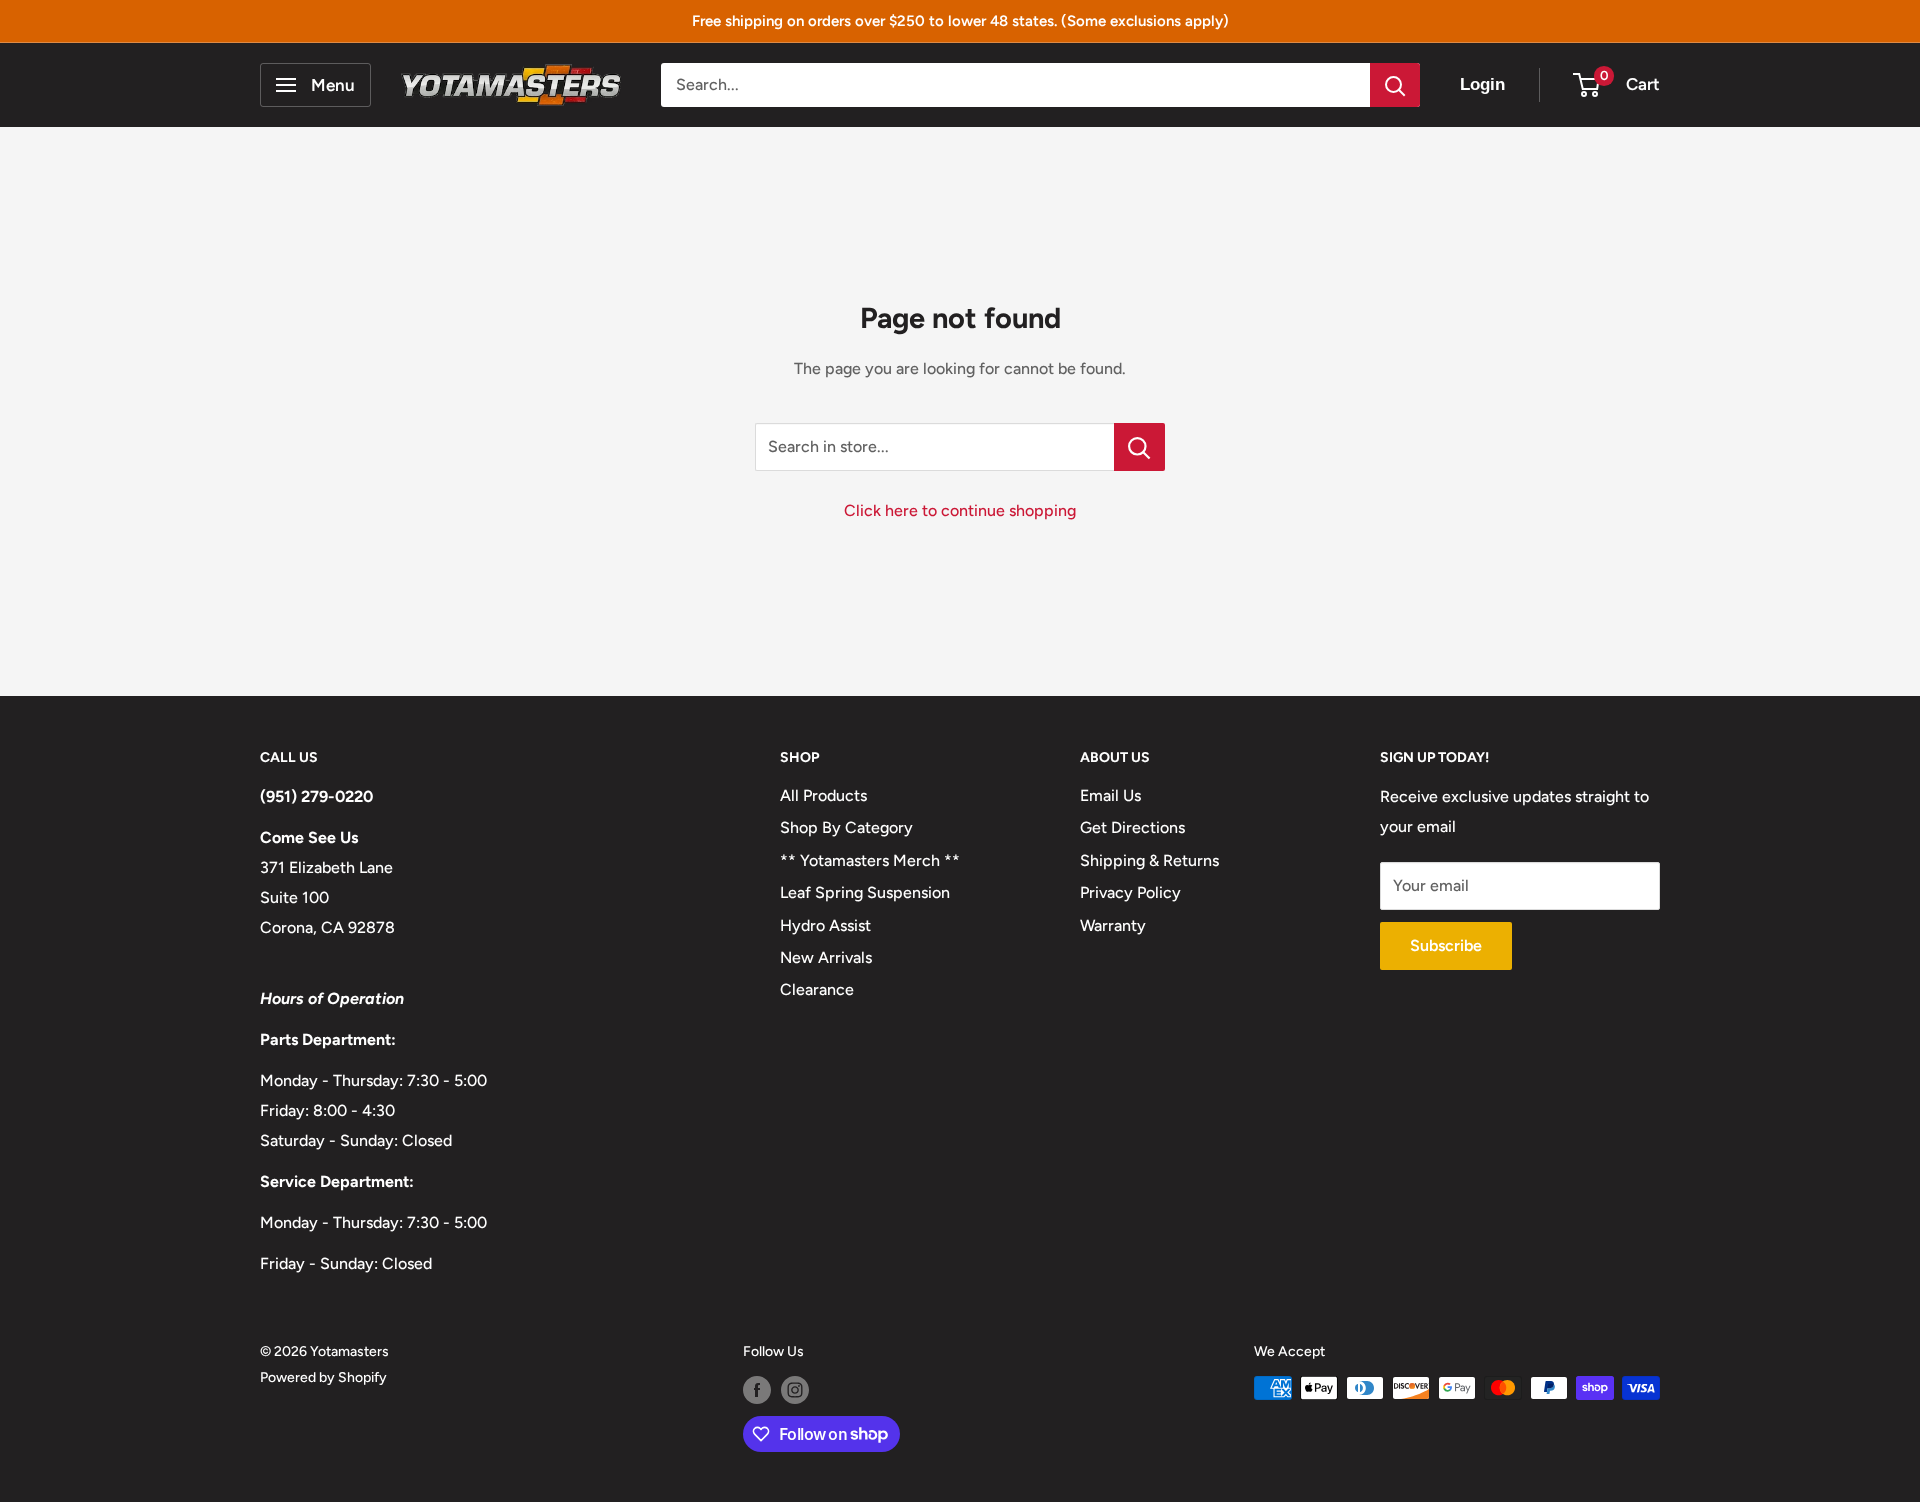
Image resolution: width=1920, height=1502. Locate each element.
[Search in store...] (1139, 447)
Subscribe (1446, 945)
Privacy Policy (1130, 892)
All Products (823, 795)
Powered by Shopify (323, 1377)
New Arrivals (826, 957)
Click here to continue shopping (960, 510)
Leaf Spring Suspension (865, 892)
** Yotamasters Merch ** (870, 860)
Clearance (817, 989)
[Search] (1395, 85)
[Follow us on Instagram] (795, 1390)
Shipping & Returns (1149, 860)
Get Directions (1132, 827)
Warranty (1113, 925)
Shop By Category (846, 827)
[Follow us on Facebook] (757, 1390)
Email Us (1110, 795)
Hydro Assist (825, 925)
